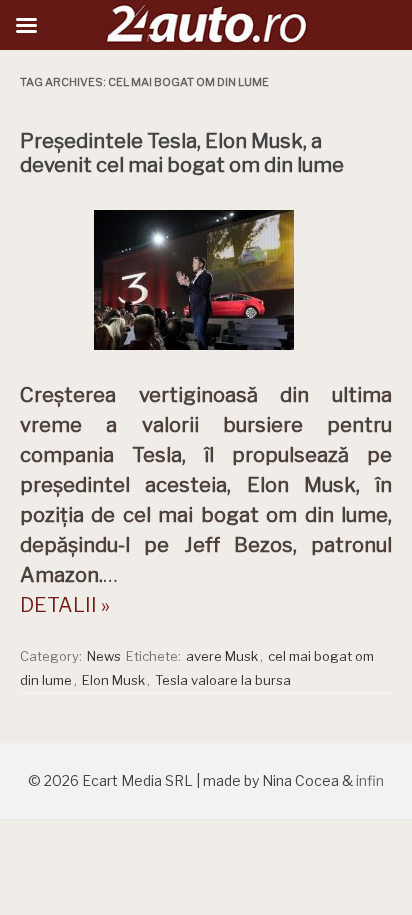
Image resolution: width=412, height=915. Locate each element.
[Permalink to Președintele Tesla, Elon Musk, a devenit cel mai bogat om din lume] (206, 355)
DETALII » (65, 605)
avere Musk (222, 656)
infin (370, 780)
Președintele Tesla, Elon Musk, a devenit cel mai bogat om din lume (182, 153)
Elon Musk (113, 680)
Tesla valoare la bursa (223, 680)
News (104, 656)
